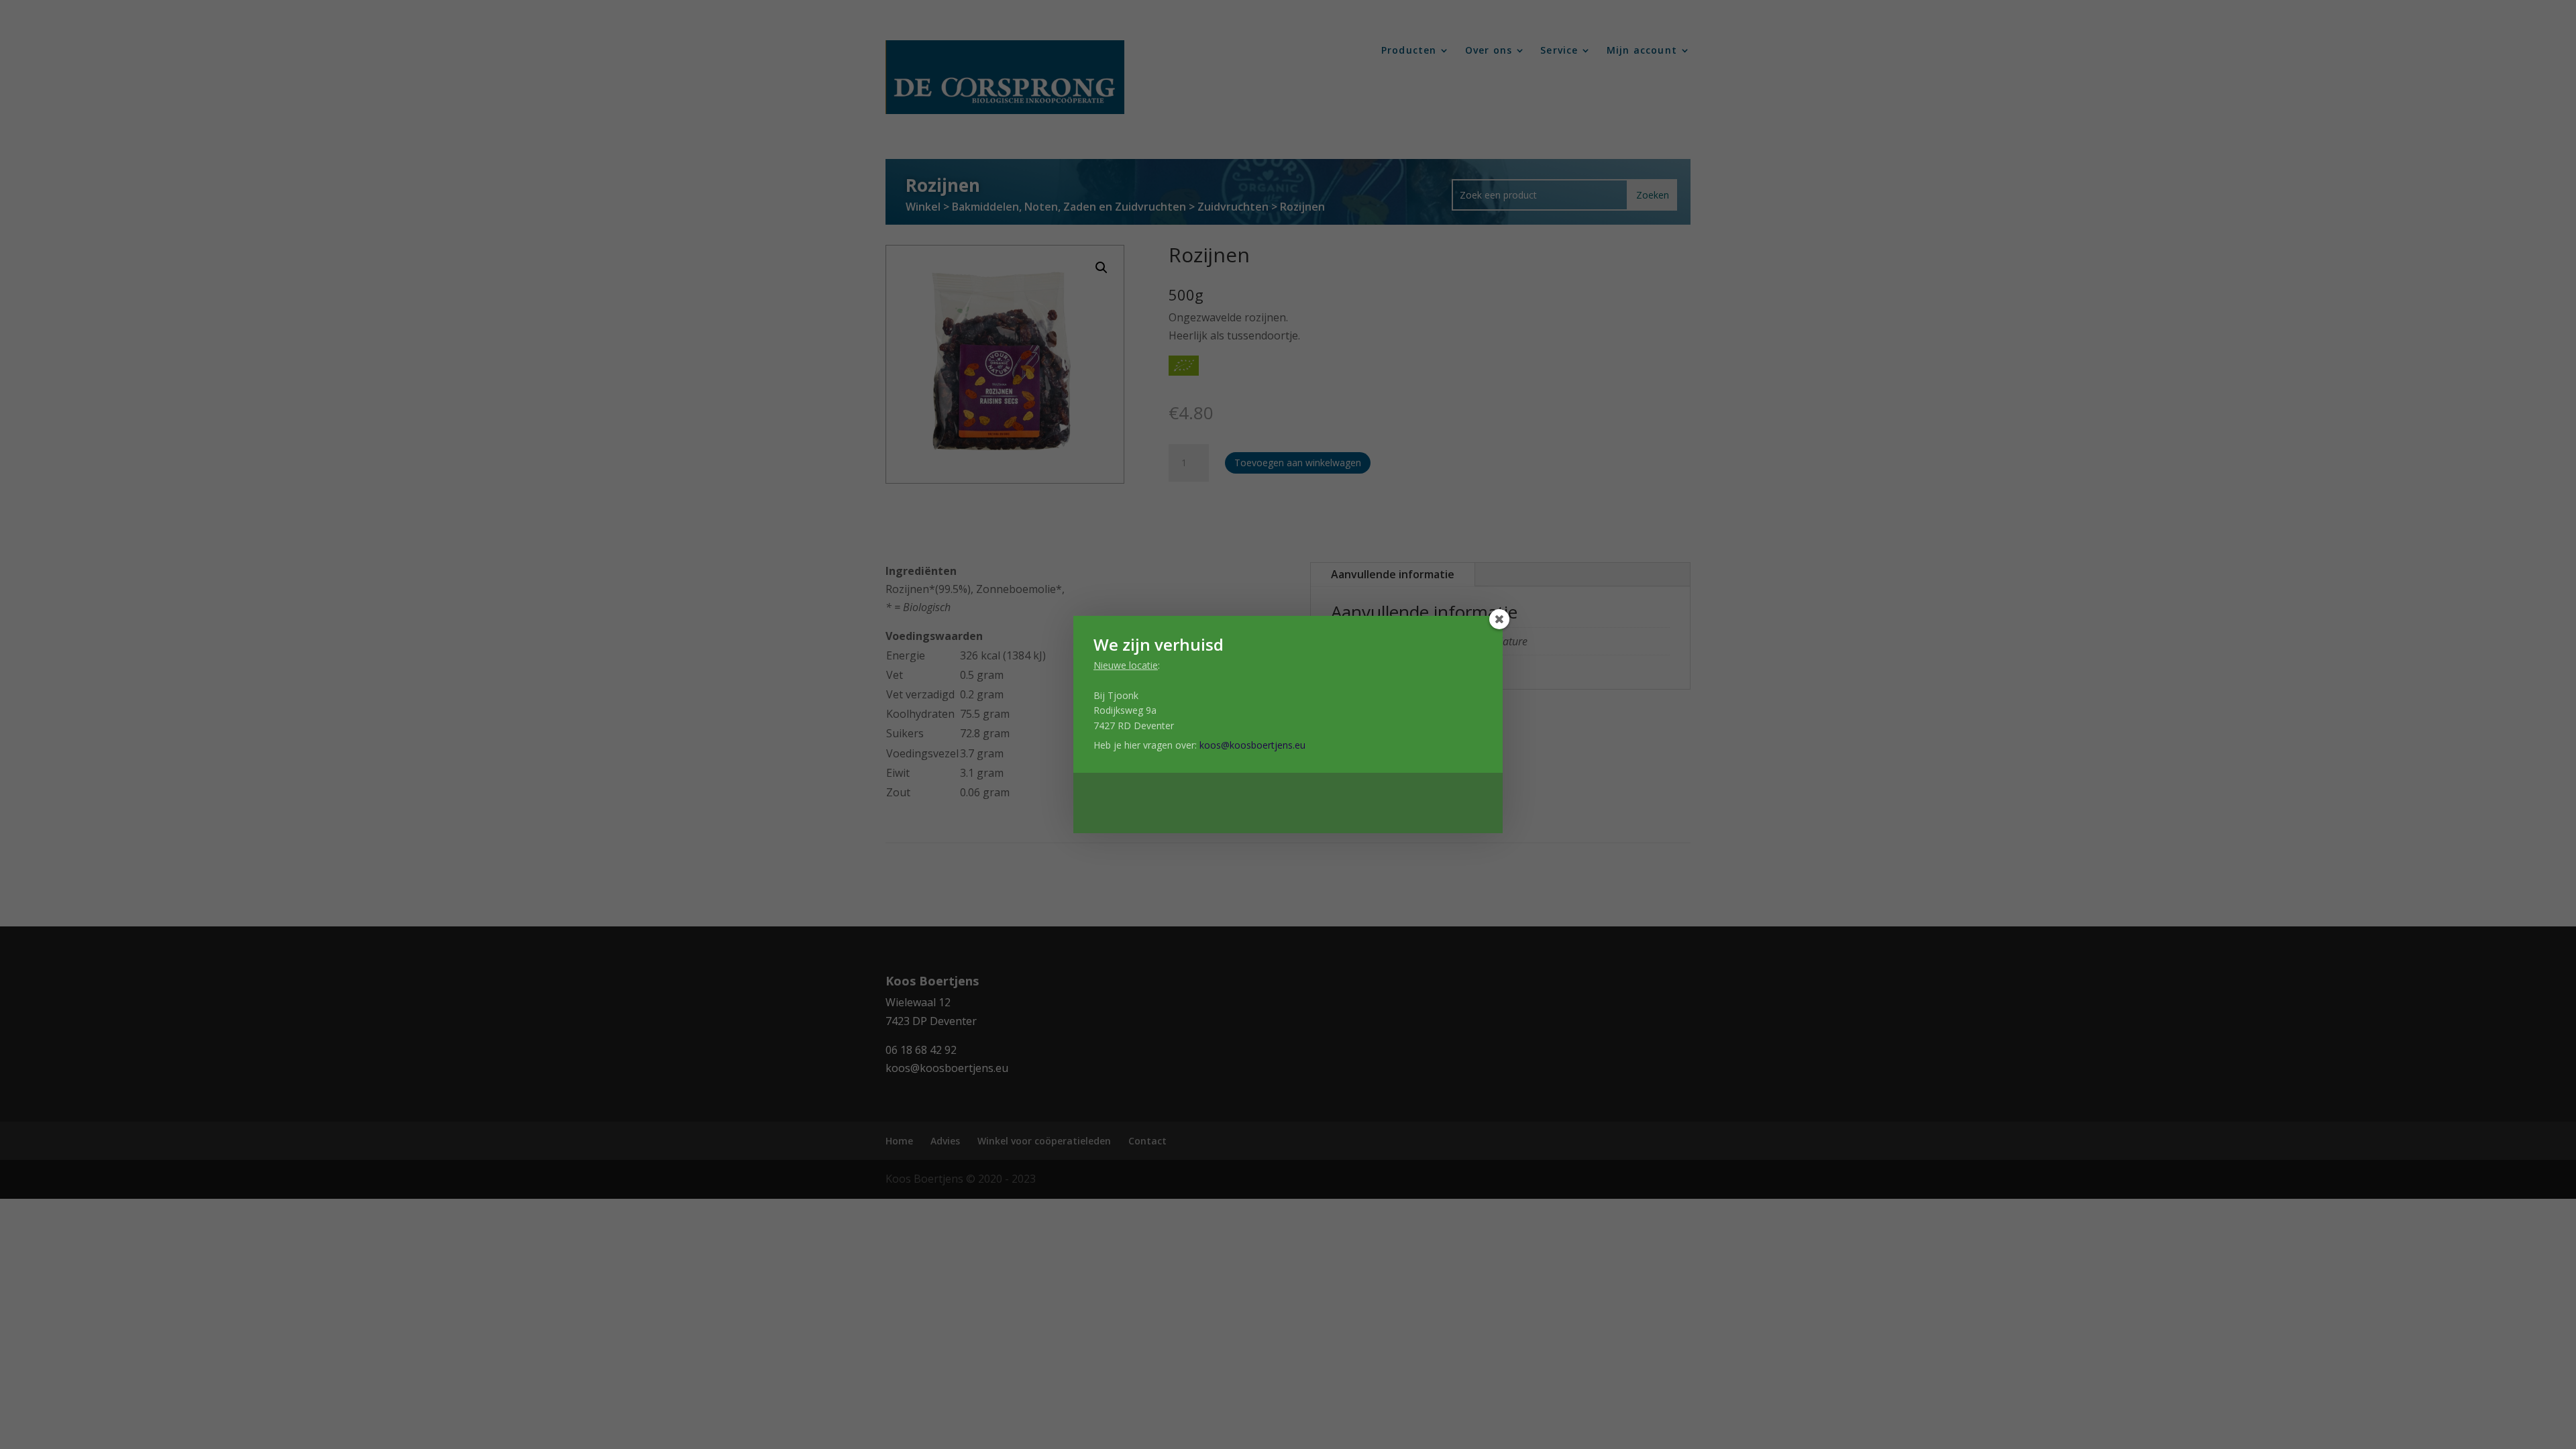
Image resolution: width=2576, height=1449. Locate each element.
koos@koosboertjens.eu (1252, 745)
